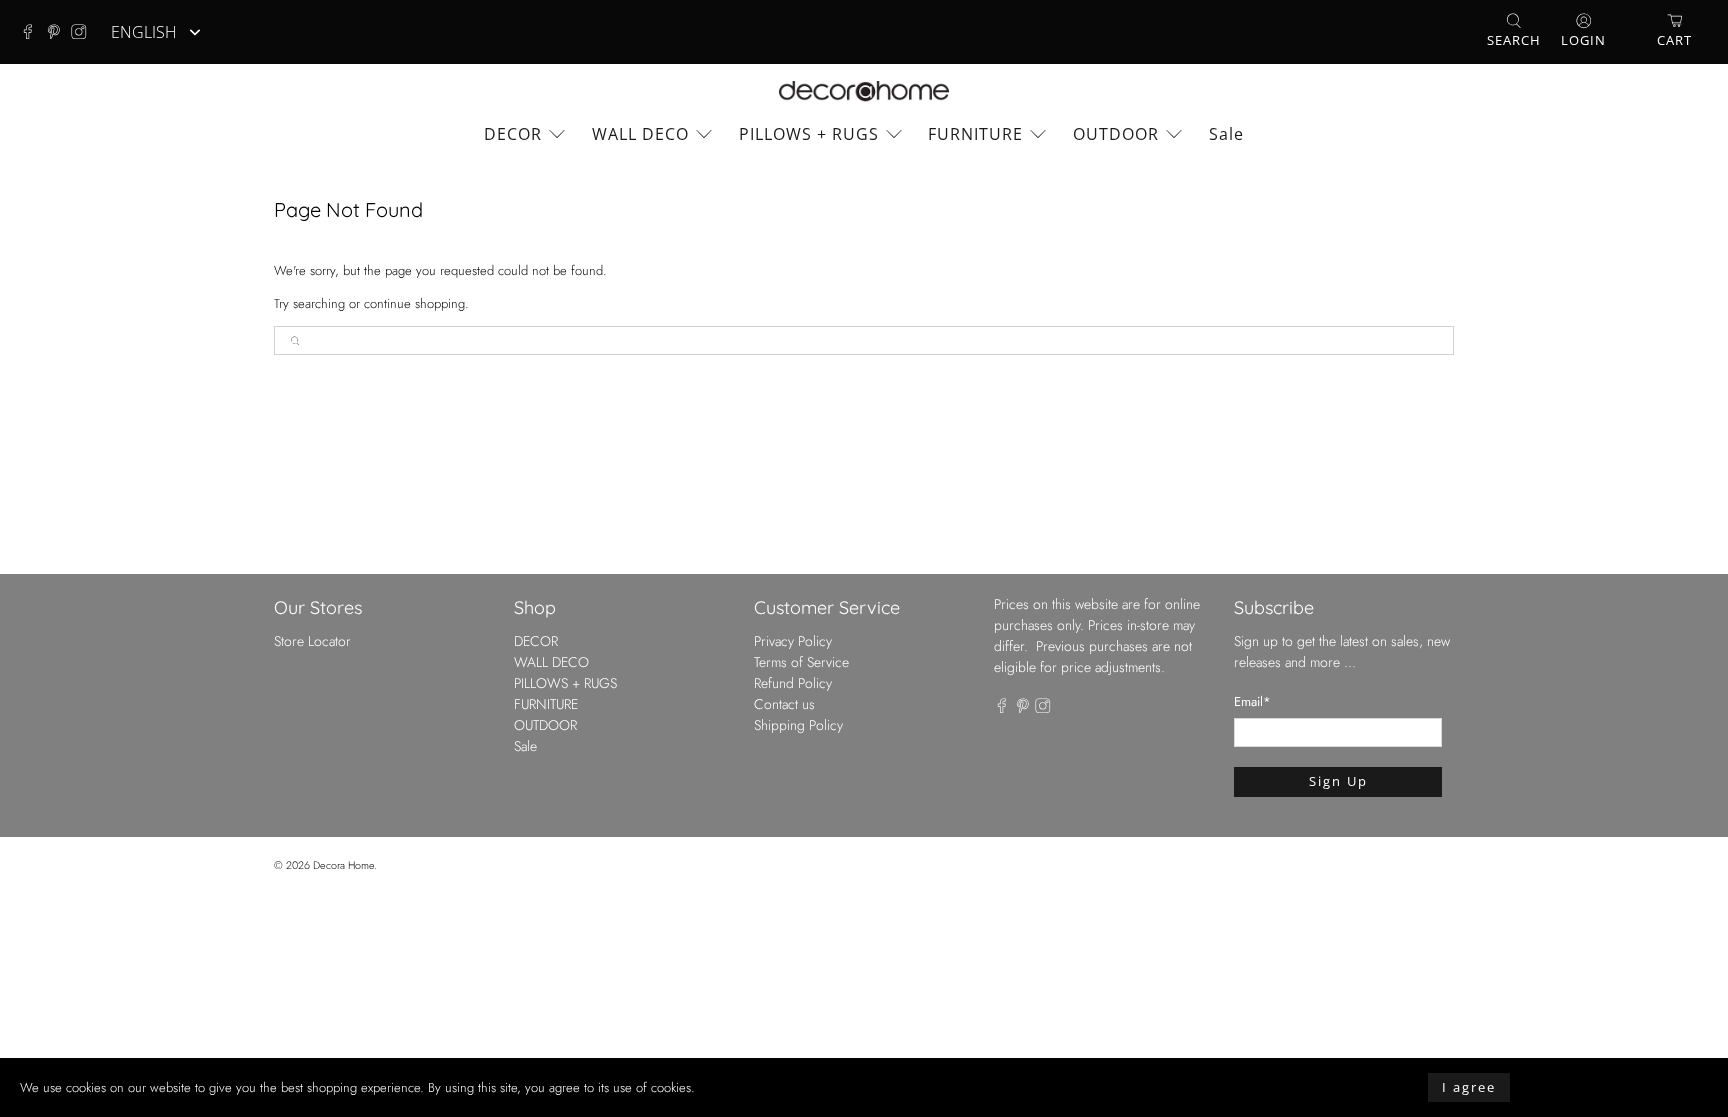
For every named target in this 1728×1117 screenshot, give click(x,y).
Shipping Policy (798, 725)
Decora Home (343, 865)
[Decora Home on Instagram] (84, 32)
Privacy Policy (793, 641)
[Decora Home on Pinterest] (59, 32)
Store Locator (312, 641)
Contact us (784, 704)
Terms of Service (801, 662)
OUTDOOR (1116, 134)
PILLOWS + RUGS (809, 134)
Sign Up (1338, 781)
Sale (1226, 134)
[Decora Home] (864, 91)
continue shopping (414, 303)
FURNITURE (975, 134)
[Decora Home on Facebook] (33, 32)
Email (1252, 701)
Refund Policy (793, 683)
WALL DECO (640, 134)
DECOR (513, 134)
